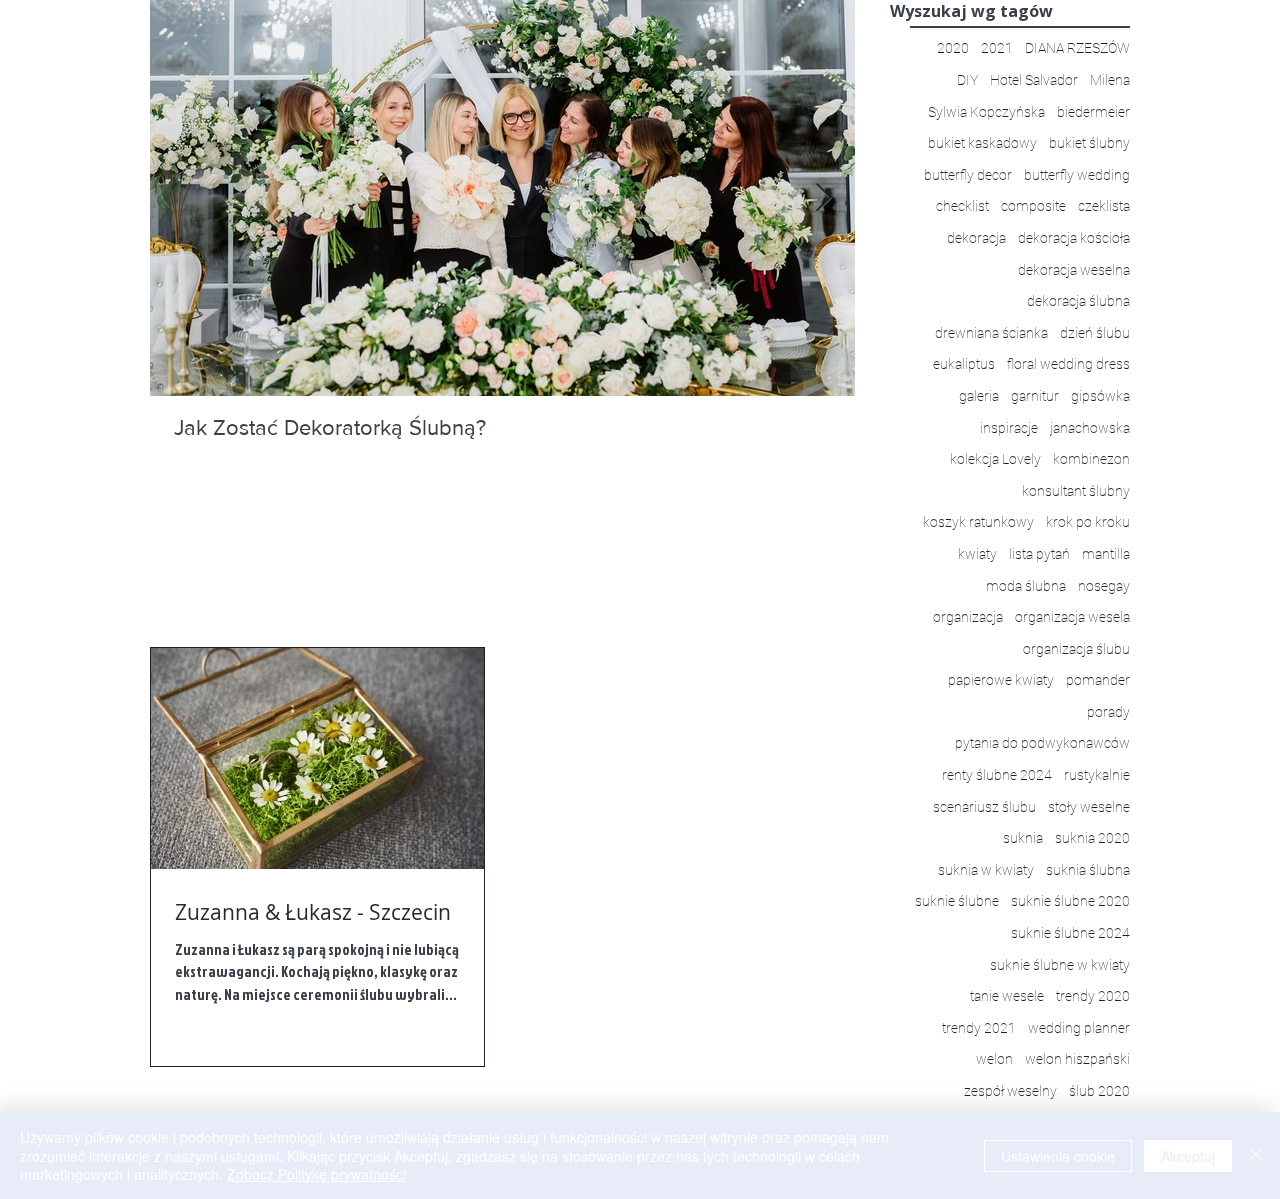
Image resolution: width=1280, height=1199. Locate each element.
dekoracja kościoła (1074, 238)
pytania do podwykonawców (1042, 743)
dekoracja (976, 238)
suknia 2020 (1092, 838)
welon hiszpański (1077, 1059)
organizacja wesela (1072, 617)
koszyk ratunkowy (978, 522)
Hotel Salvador (1034, 80)
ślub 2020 (1099, 1091)
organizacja (968, 617)
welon (994, 1059)
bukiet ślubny (1089, 143)
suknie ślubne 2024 (1070, 933)
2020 (953, 48)
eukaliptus (964, 364)
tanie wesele (1007, 996)
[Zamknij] (1256, 1155)
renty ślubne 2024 (997, 775)
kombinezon (1091, 459)
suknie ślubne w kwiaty (1060, 965)
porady (1108, 712)
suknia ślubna (1088, 870)
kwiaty (977, 554)
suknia (1023, 838)
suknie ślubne (957, 901)
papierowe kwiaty (1001, 680)
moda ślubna (1026, 586)
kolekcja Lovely (995, 459)
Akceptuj (1188, 1156)
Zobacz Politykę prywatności (316, 1174)
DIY (967, 80)
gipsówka (1100, 396)
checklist (962, 206)
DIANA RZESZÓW (1077, 48)
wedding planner (1079, 1028)
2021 (997, 48)
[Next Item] (823, 198)
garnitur (1035, 396)
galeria (979, 396)
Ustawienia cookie (1058, 1156)
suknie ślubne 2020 (1070, 901)
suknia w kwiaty (986, 870)
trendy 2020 (1093, 996)
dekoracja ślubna (1078, 301)
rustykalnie (1097, 775)
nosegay (1104, 586)
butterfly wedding (1077, 175)
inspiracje (1009, 428)
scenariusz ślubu (984, 807)
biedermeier (1093, 112)
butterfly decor (968, 175)
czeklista (1104, 206)
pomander (1098, 680)
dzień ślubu (1095, 333)
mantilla (1106, 554)
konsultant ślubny (1076, 491)
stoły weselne (1089, 807)
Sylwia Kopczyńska (986, 112)
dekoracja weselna (1074, 270)
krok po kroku (1088, 522)
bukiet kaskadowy (982, 143)
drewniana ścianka (991, 333)
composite (1033, 206)
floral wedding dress (1068, 364)
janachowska (1090, 428)
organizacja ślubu (1076, 649)
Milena (1110, 80)
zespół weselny (1010, 1091)
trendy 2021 (979, 1028)
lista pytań (1039, 554)
